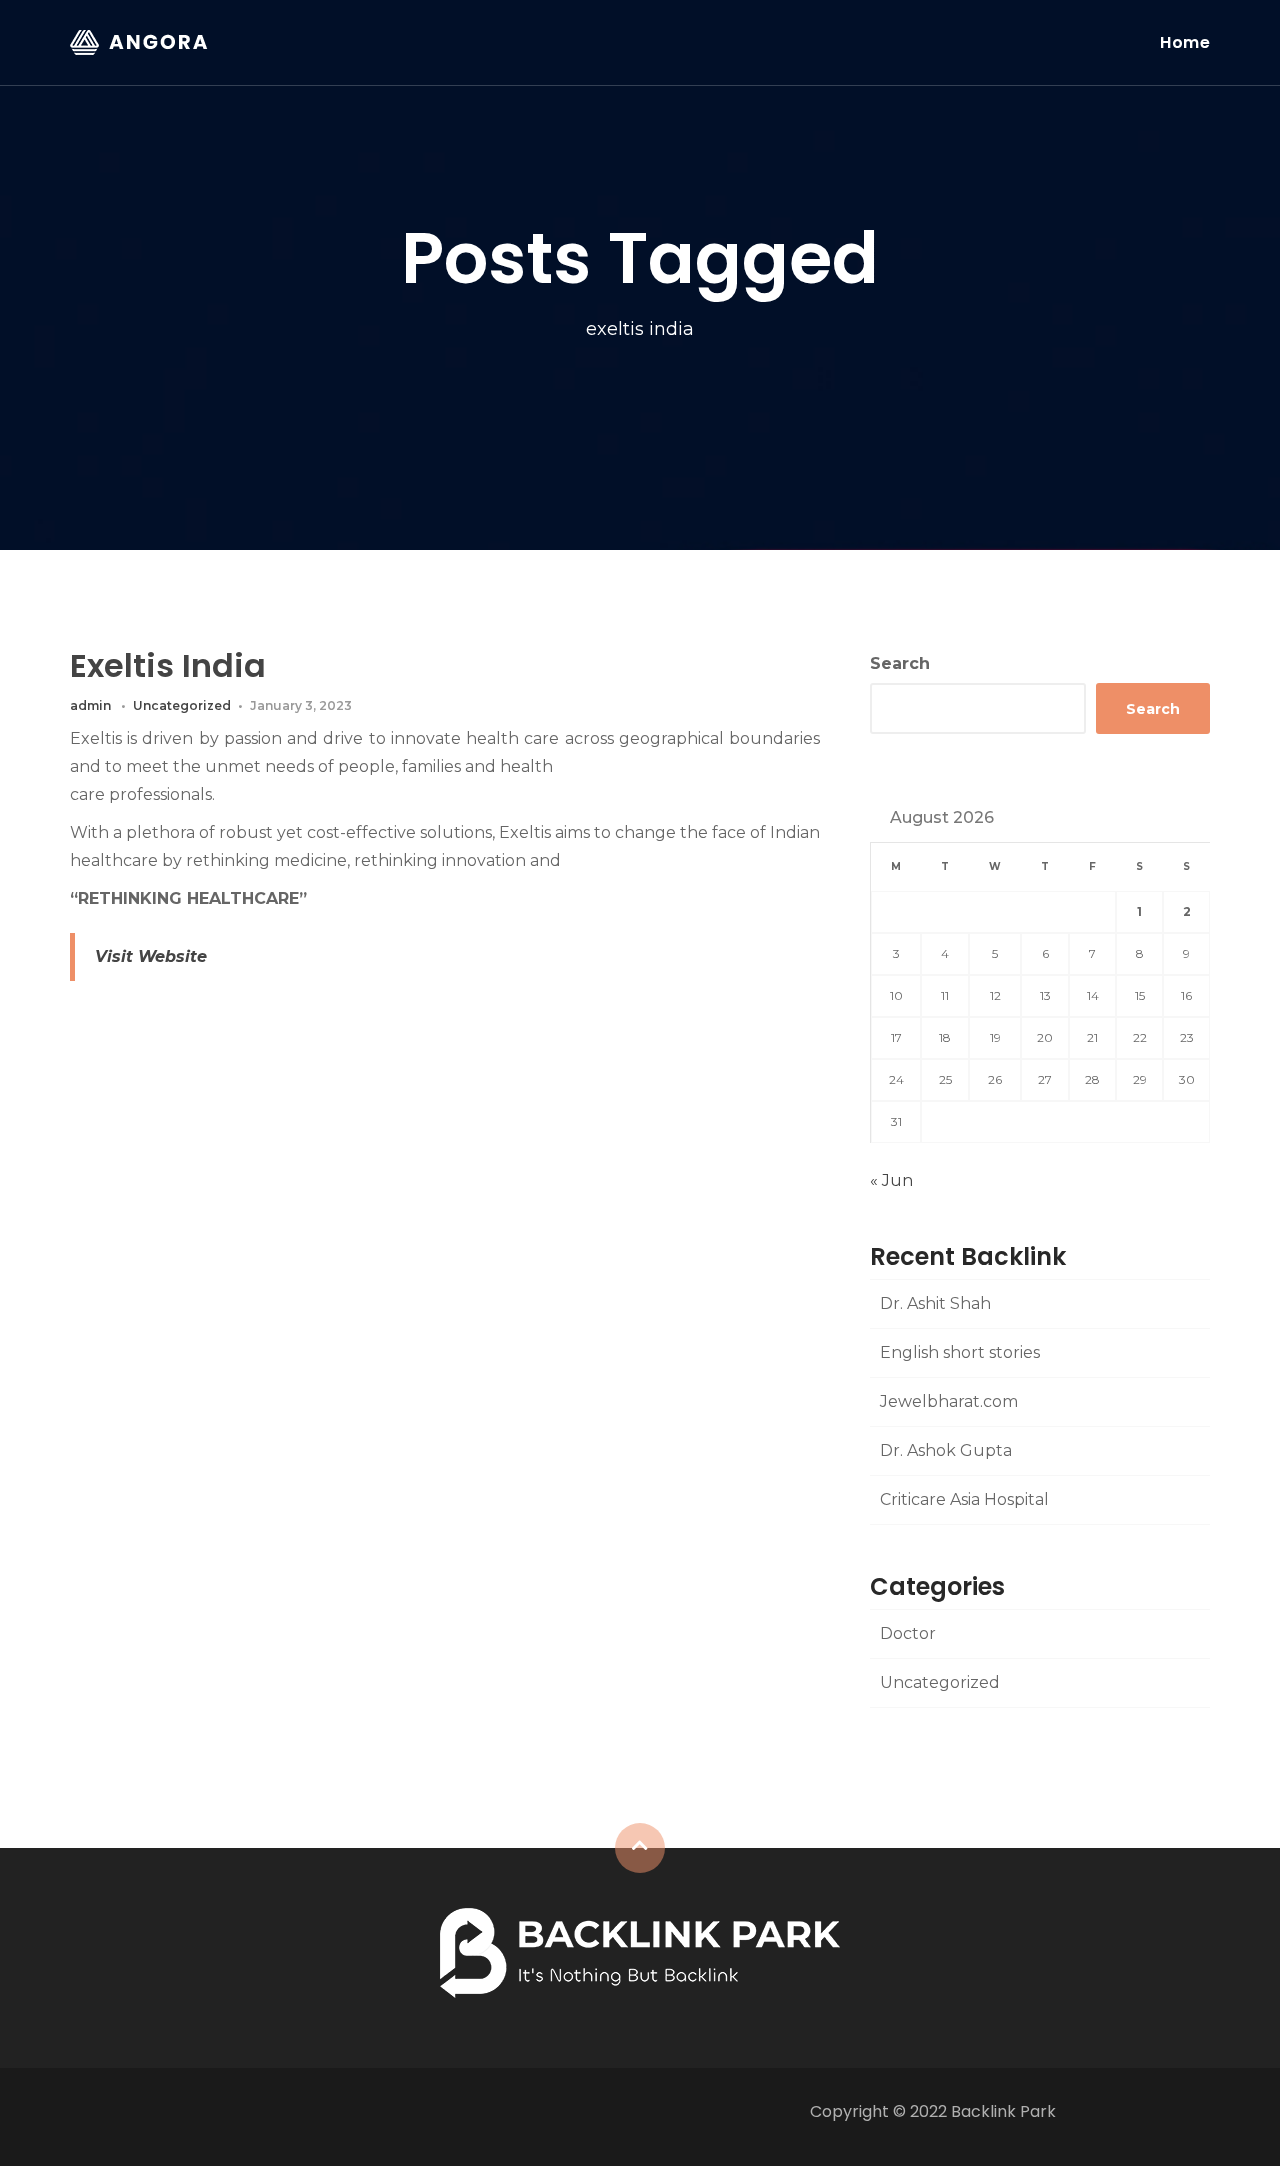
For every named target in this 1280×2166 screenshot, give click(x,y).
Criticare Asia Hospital (964, 1499)
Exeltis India (168, 665)
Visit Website (151, 956)
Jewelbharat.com (949, 1401)
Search (900, 663)
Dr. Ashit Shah (935, 1303)
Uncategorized (182, 705)
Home (1185, 42)
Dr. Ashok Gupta (946, 1450)
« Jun (891, 1180)
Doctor (908, 1633)
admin (90, 705)
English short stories (960, 1352)
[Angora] (640, 1951)
